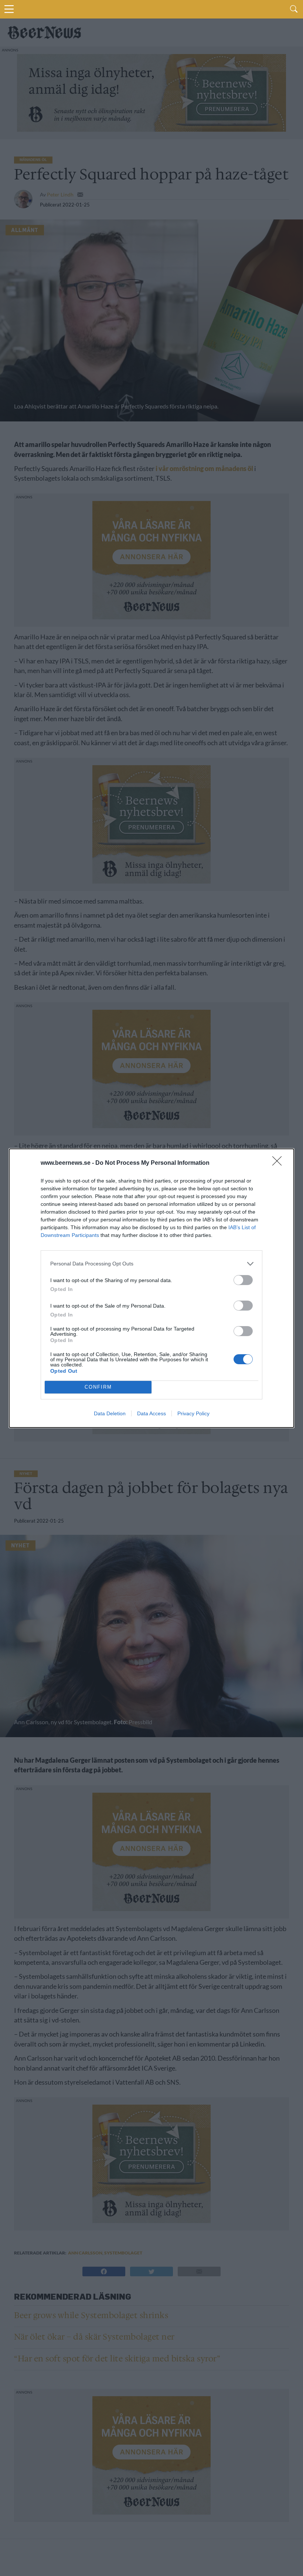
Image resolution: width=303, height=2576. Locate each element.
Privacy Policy (193, 1413)
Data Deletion (110, 1413)
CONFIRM (98, 1387)
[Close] (279, 1163)
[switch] (243, 1280)
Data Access (151, 1413)
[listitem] (151, 1264)
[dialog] (151, 1288)
